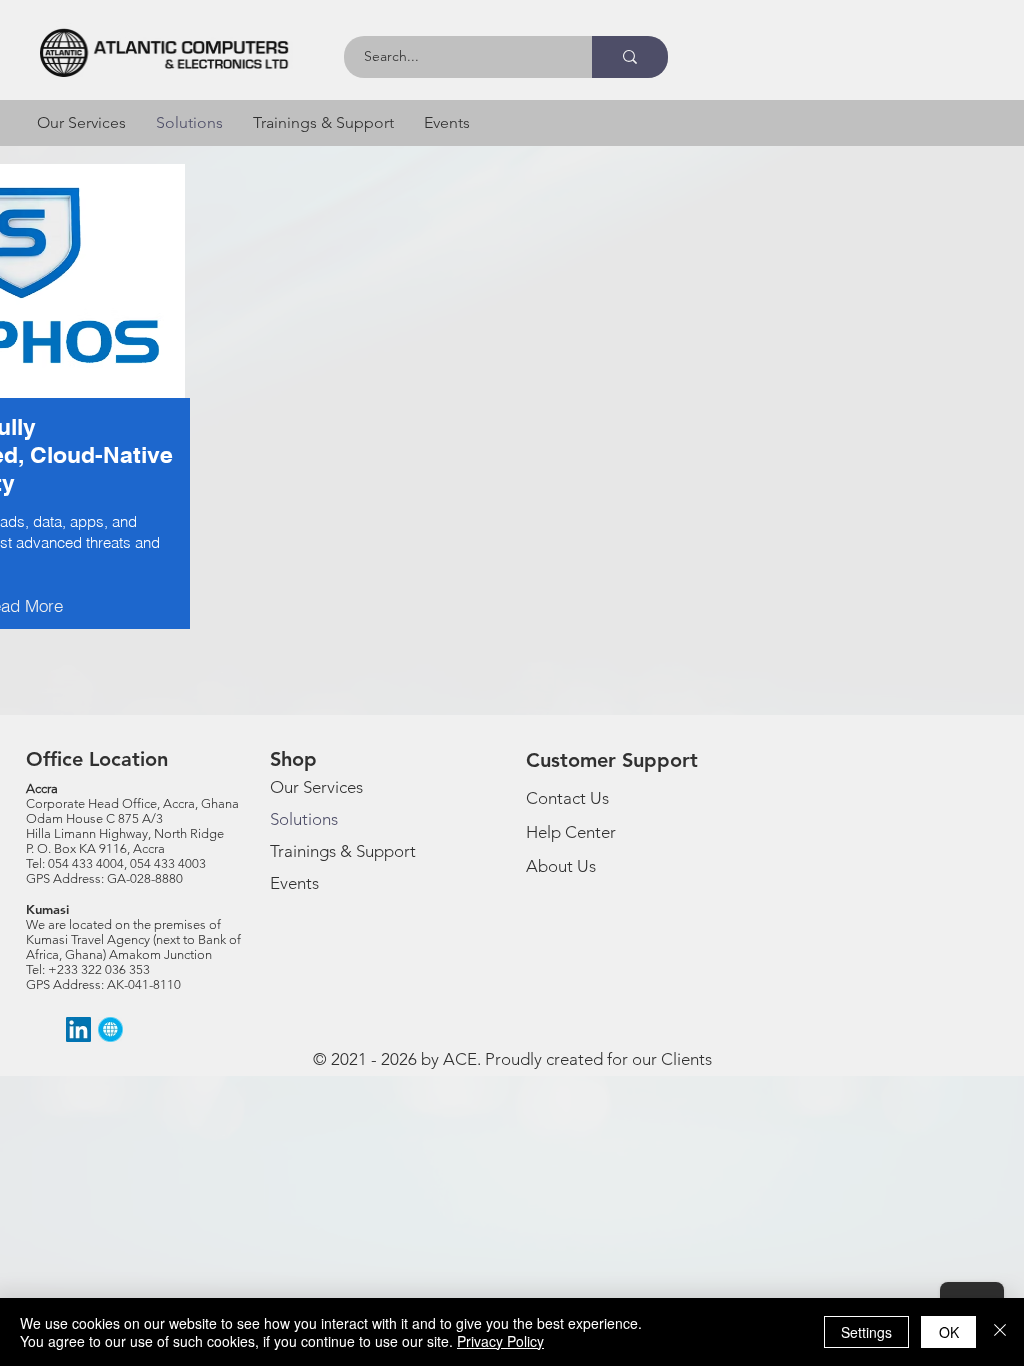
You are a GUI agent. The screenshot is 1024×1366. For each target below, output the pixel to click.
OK (949, 1332)
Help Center (571, 832)
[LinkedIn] (78, 1029)
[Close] (1000, 1332)
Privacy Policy (500, 1341)
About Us (561, 866)
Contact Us (567, 798)
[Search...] (630, 57)
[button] (81, 123)
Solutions (304, 819)
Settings (866, 1332)
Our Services (316, 787)
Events (294, 883)
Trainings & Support (343, 851)
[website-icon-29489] (110, 1029)
